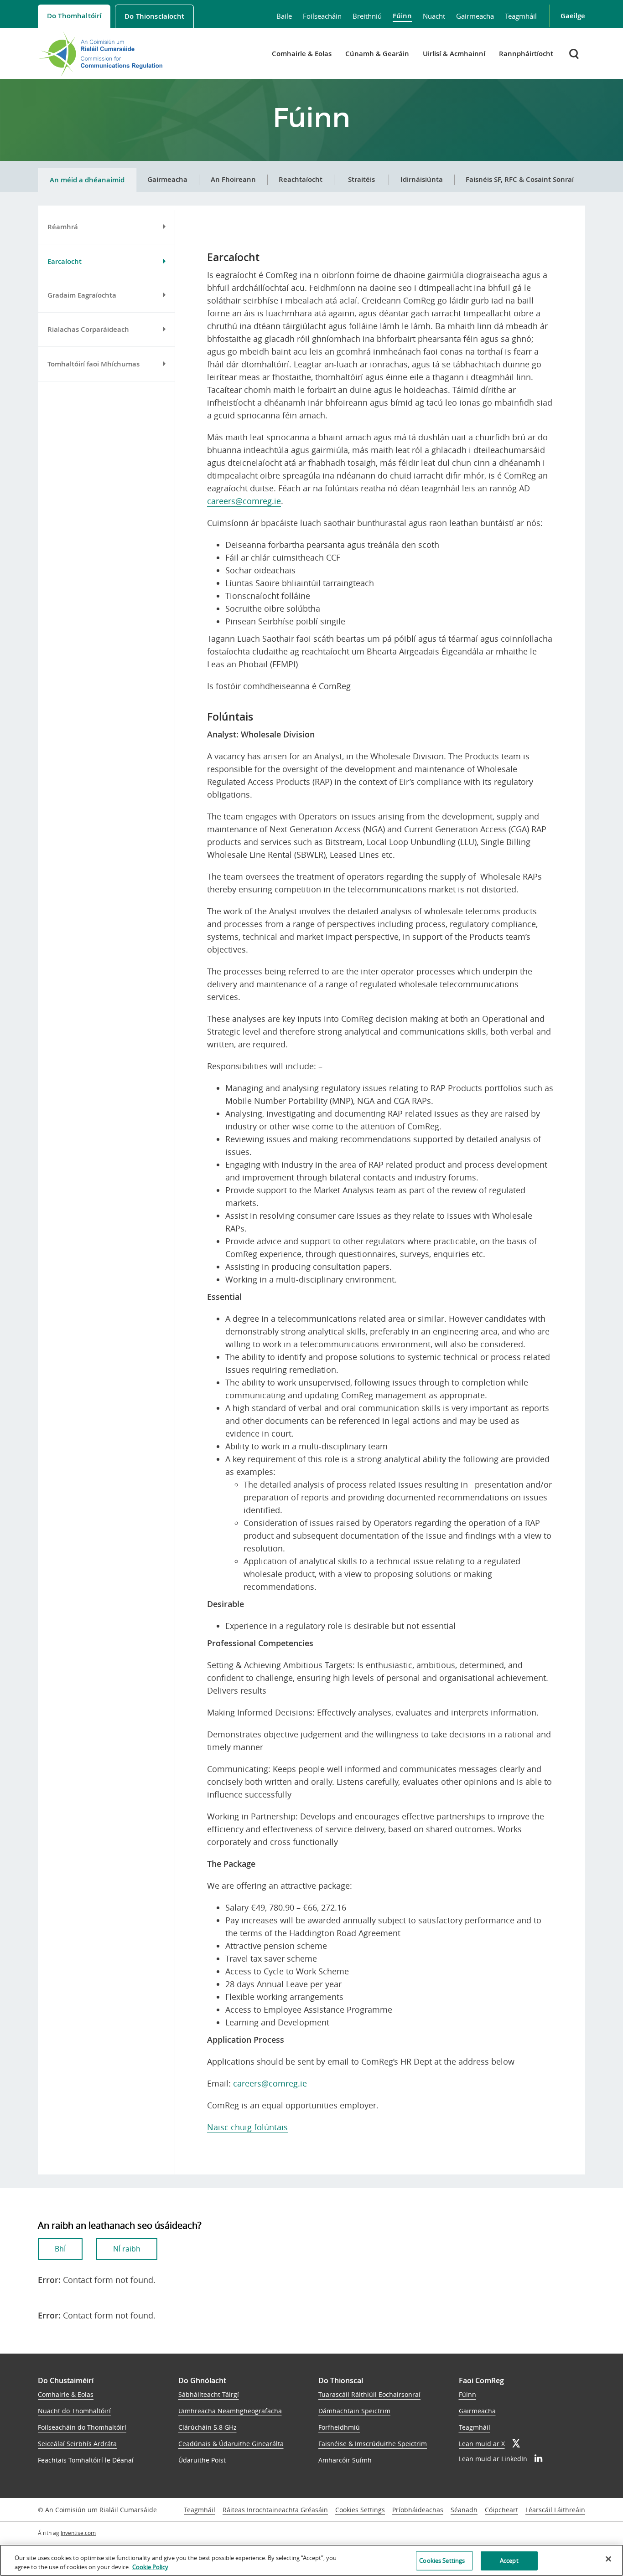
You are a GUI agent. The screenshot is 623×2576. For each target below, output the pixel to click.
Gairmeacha (475, 16)
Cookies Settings (360, 2510)
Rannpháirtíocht (526, 54)
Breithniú (367, 16)
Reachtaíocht (301, 179)
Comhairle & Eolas (302, 54)
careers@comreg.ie (244, 501)
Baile (284, 16)
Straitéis (361, 179)
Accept (509, 2561)
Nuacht (434, 16)
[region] (311, 2560)
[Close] (608, 2559)
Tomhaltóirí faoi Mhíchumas (93, 364)
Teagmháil (521, 16)
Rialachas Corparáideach (88, 330)
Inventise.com (78, 2533)
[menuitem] (74, 16)
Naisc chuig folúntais (247, 2127)
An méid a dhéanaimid (87, 180)
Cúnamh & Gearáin (377, 54)
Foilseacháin (322, 16)
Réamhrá (63, 227)
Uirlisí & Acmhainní (454, 54)
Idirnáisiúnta (422, 179)
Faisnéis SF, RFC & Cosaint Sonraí (520, 179)
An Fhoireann (233, 179)
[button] (575, 54)
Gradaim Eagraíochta (82, 295)
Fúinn (402, 16)
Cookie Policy (150, 2566)
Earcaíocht (65, 262)
